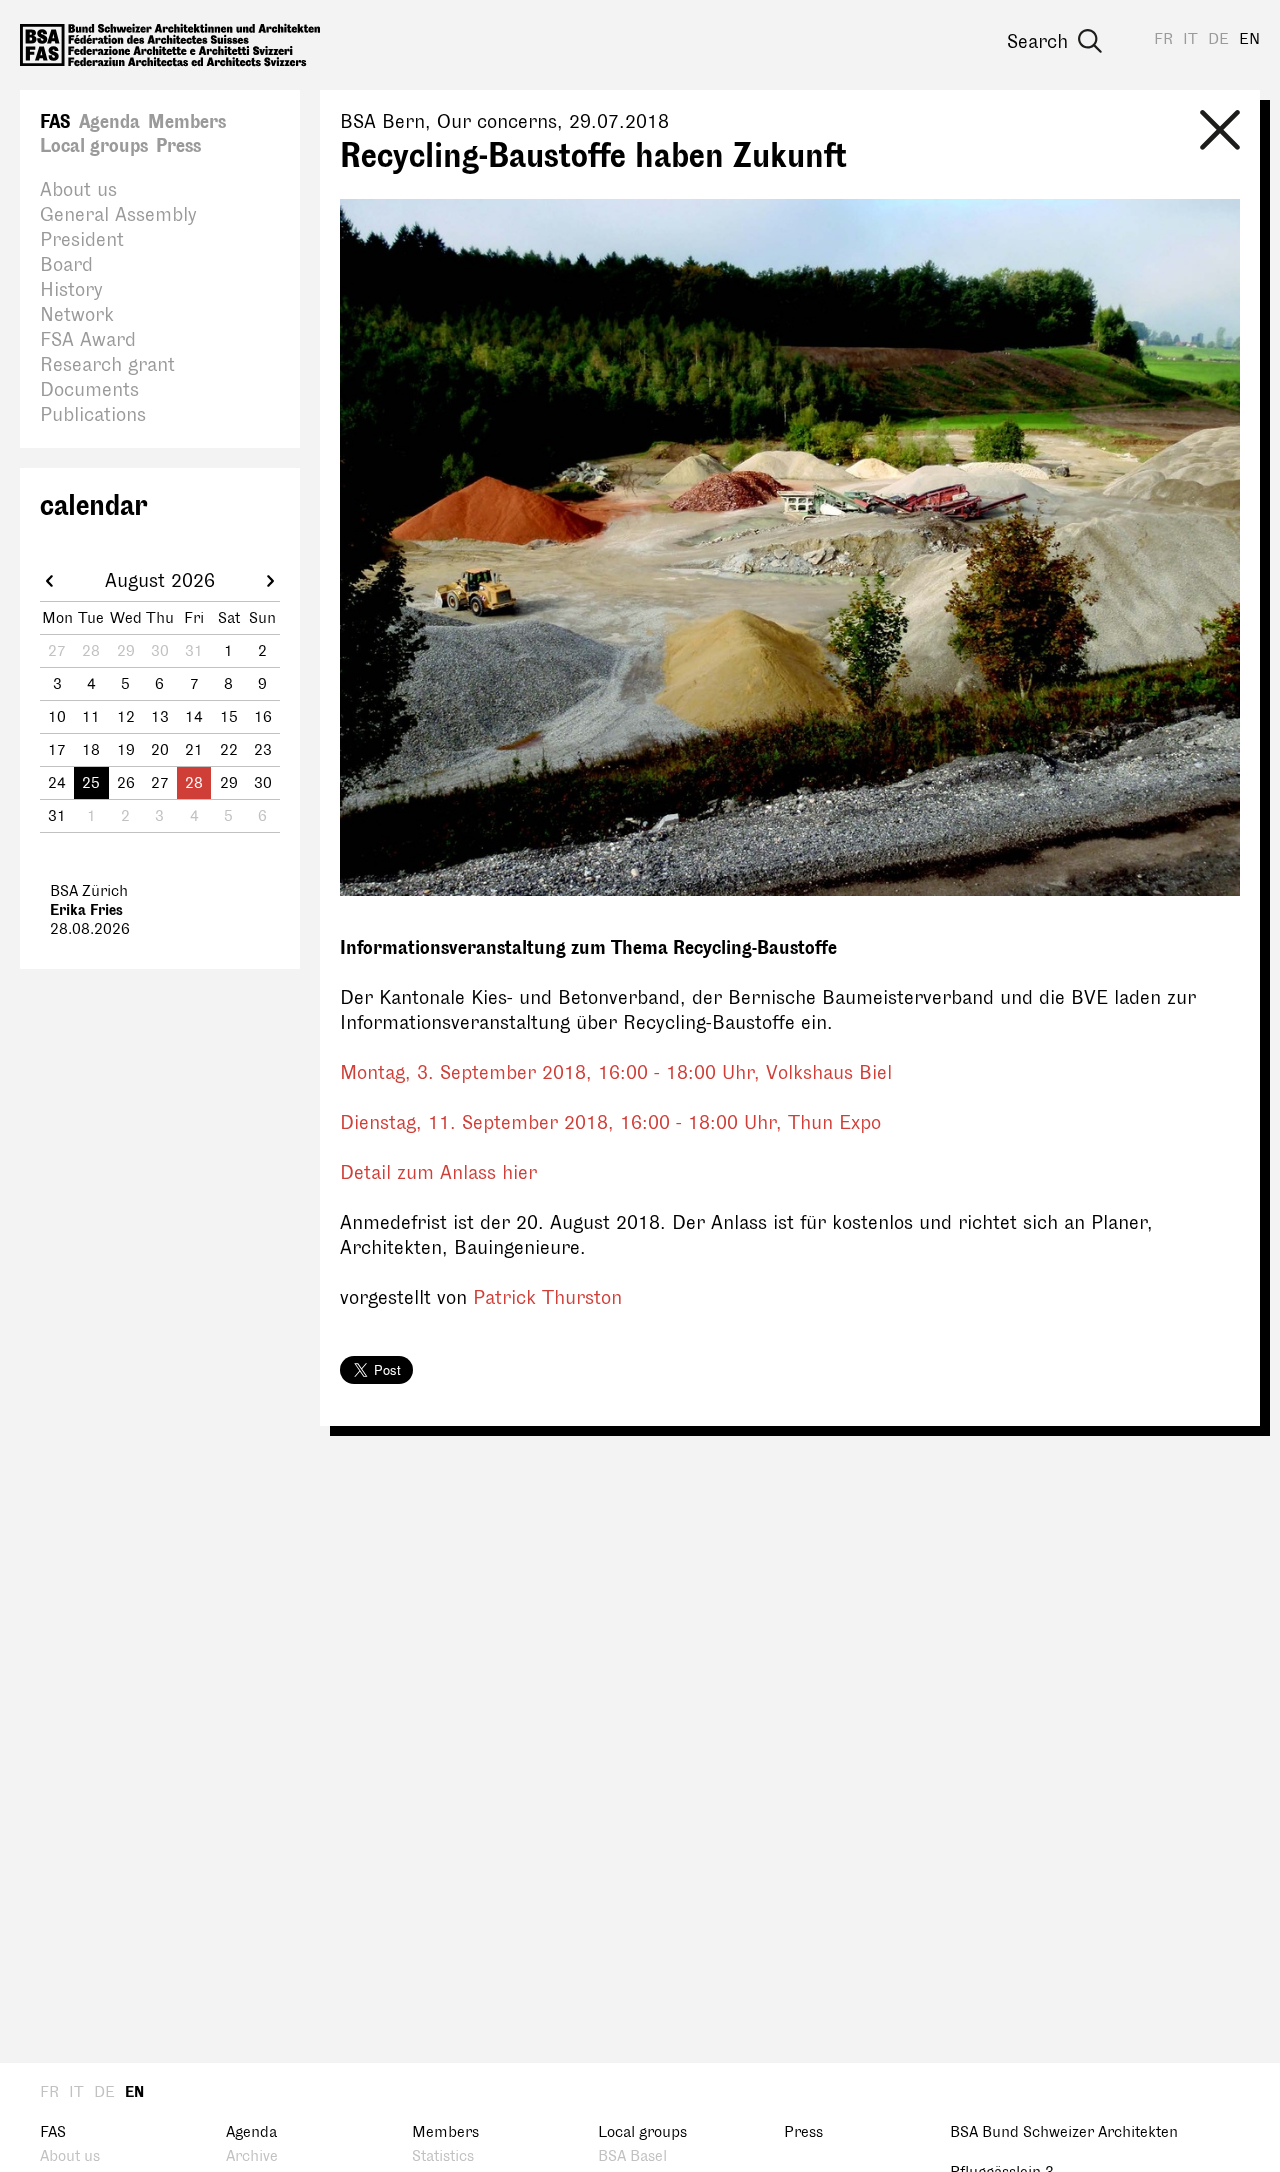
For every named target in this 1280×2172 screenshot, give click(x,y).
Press (178, 146)
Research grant (107, 365)
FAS (55, 122)
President (82, 240)
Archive (252, 2156)
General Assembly (118, 215)
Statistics (443, 2156)
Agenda (109, 122)
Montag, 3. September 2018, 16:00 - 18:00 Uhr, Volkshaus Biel (616, 1073)
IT (1190, 39)
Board (66, 265)
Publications (93, 415)
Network (77, 315)
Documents (89, 390)
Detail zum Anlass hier (438, 1173)
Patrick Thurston (547, 1298)
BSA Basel (632, 2156)
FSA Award (88, 340)
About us (78, 190)
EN (1249, 39)
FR (1163, 39)
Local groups (94, 146)
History (71, 290)
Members (187, 122)
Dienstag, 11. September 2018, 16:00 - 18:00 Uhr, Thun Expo (610, 1123)
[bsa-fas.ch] (170, 45)
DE (1218, 39)
